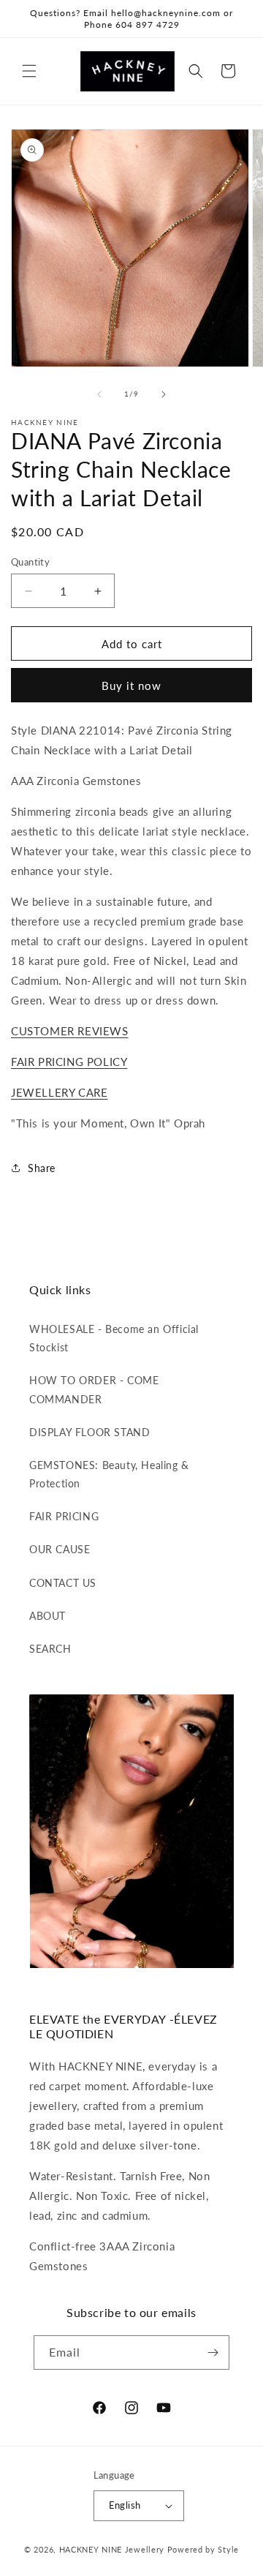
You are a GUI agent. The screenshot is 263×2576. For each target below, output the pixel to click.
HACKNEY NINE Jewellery (112, 2549)
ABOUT (47, 1616)
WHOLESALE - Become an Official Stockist (114, 1338)
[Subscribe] (213, 2352)
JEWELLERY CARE (59, 1092)
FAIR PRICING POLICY (69, 1062)
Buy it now (131, 686)
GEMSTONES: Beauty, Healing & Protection (109, 1474)
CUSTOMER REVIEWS (70, 1031)
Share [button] (42, 1168)
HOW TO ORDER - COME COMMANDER (94, 1389)
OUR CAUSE (60, 1549)
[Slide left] (99, 394)
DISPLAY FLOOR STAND (89, 1432)
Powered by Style (203, 2549)
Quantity (30, 562)
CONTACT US (63, 1583)
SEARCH (50, 1649)
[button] (29, 71)
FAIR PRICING (64, 1516)
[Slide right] (164, 394)
